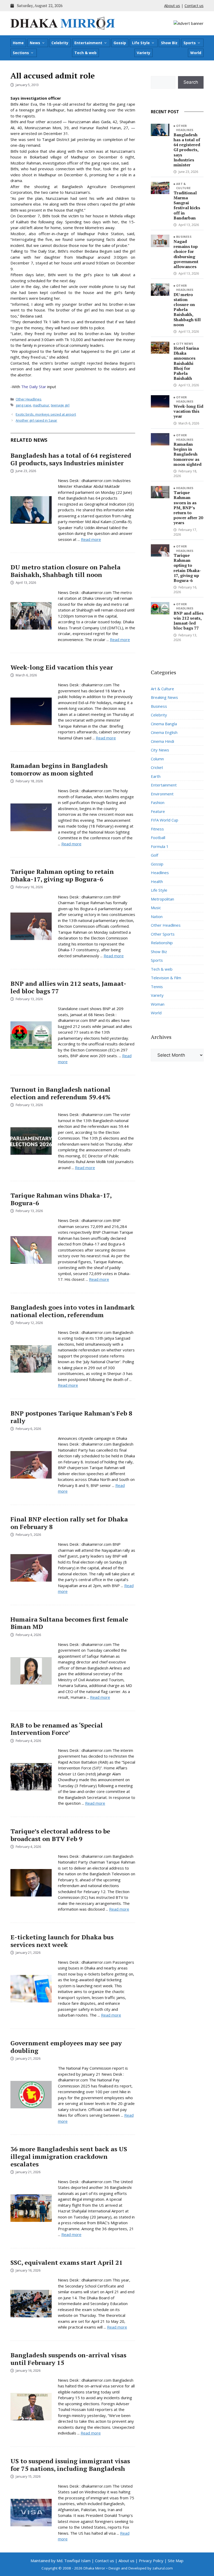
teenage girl (60, 405)
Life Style (141, 43)
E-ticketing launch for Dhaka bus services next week (62, 1941)
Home (18, 43)
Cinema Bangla (164, 724)
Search (191, 82)
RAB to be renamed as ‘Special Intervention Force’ (57, 1729)
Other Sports (163, 934)
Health (157, 881)
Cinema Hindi (162, 741)
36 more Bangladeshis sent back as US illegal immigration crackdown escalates (69, 2156)
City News (185, 344)
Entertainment (88, 43)
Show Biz (169, 43)
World (196, 53)
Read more (91, 539)
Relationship (162, 943)
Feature (158, 811)
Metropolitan (162, 899)
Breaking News (164, 697)
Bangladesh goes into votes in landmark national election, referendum (73, 1311)
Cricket (157, 767)
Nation (157, 916)
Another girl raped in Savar (36, 420)
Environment (162, 794)
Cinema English (164, 732)
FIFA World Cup (165, 820)
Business (184, 237)
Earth (156, 776)
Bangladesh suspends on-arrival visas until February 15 (68, 2359)
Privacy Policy (151, 2561)
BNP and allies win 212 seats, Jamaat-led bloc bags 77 (68, 987)
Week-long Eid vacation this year (62, 667)
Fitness (157, 829)
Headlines (185, 488)
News (35, 43)
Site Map (176, 2561)
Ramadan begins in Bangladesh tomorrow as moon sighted (59, 769)
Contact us (194, 5)
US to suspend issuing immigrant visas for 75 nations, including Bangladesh (70, 2465)
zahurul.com (163, 2568)
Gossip (120, 43)
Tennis (157, 987)
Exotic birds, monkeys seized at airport (46, 414)
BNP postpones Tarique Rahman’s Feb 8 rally (71, 1417)
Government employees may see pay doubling (66, 2047)
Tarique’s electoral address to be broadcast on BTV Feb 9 (60, 1835)
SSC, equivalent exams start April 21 (67, 2262)
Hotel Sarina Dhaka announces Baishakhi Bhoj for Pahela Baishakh (186, 363)
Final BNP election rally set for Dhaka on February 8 (69, 1523)
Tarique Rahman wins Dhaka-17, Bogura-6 (61, 1199)
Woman (158, 1004)
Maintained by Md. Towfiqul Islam (61, 2561)
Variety (144, 53)
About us (172, 5)
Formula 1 (160, 846)
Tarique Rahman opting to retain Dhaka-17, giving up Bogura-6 (62, 875)
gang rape (23, 405)
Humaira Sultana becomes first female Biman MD (69, 1623)
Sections (21, 53)
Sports (190, 43)
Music (156, 908)
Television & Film (166, 978)
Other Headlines (29, 399)
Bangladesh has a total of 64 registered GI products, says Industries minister (71, 459)
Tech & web (85, 53)
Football (158, 837)
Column (157, 759)
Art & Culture (183, 186)
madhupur (41, 405)
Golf (154, 855)
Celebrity (60, 43)
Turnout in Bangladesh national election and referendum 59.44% (60, 1093)
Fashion (158, 802)
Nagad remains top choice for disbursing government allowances (186, 254)
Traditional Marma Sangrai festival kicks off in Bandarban (187, 205)
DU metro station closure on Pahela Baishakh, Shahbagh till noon (66, 571)
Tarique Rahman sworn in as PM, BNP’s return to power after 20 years (188, 508)
